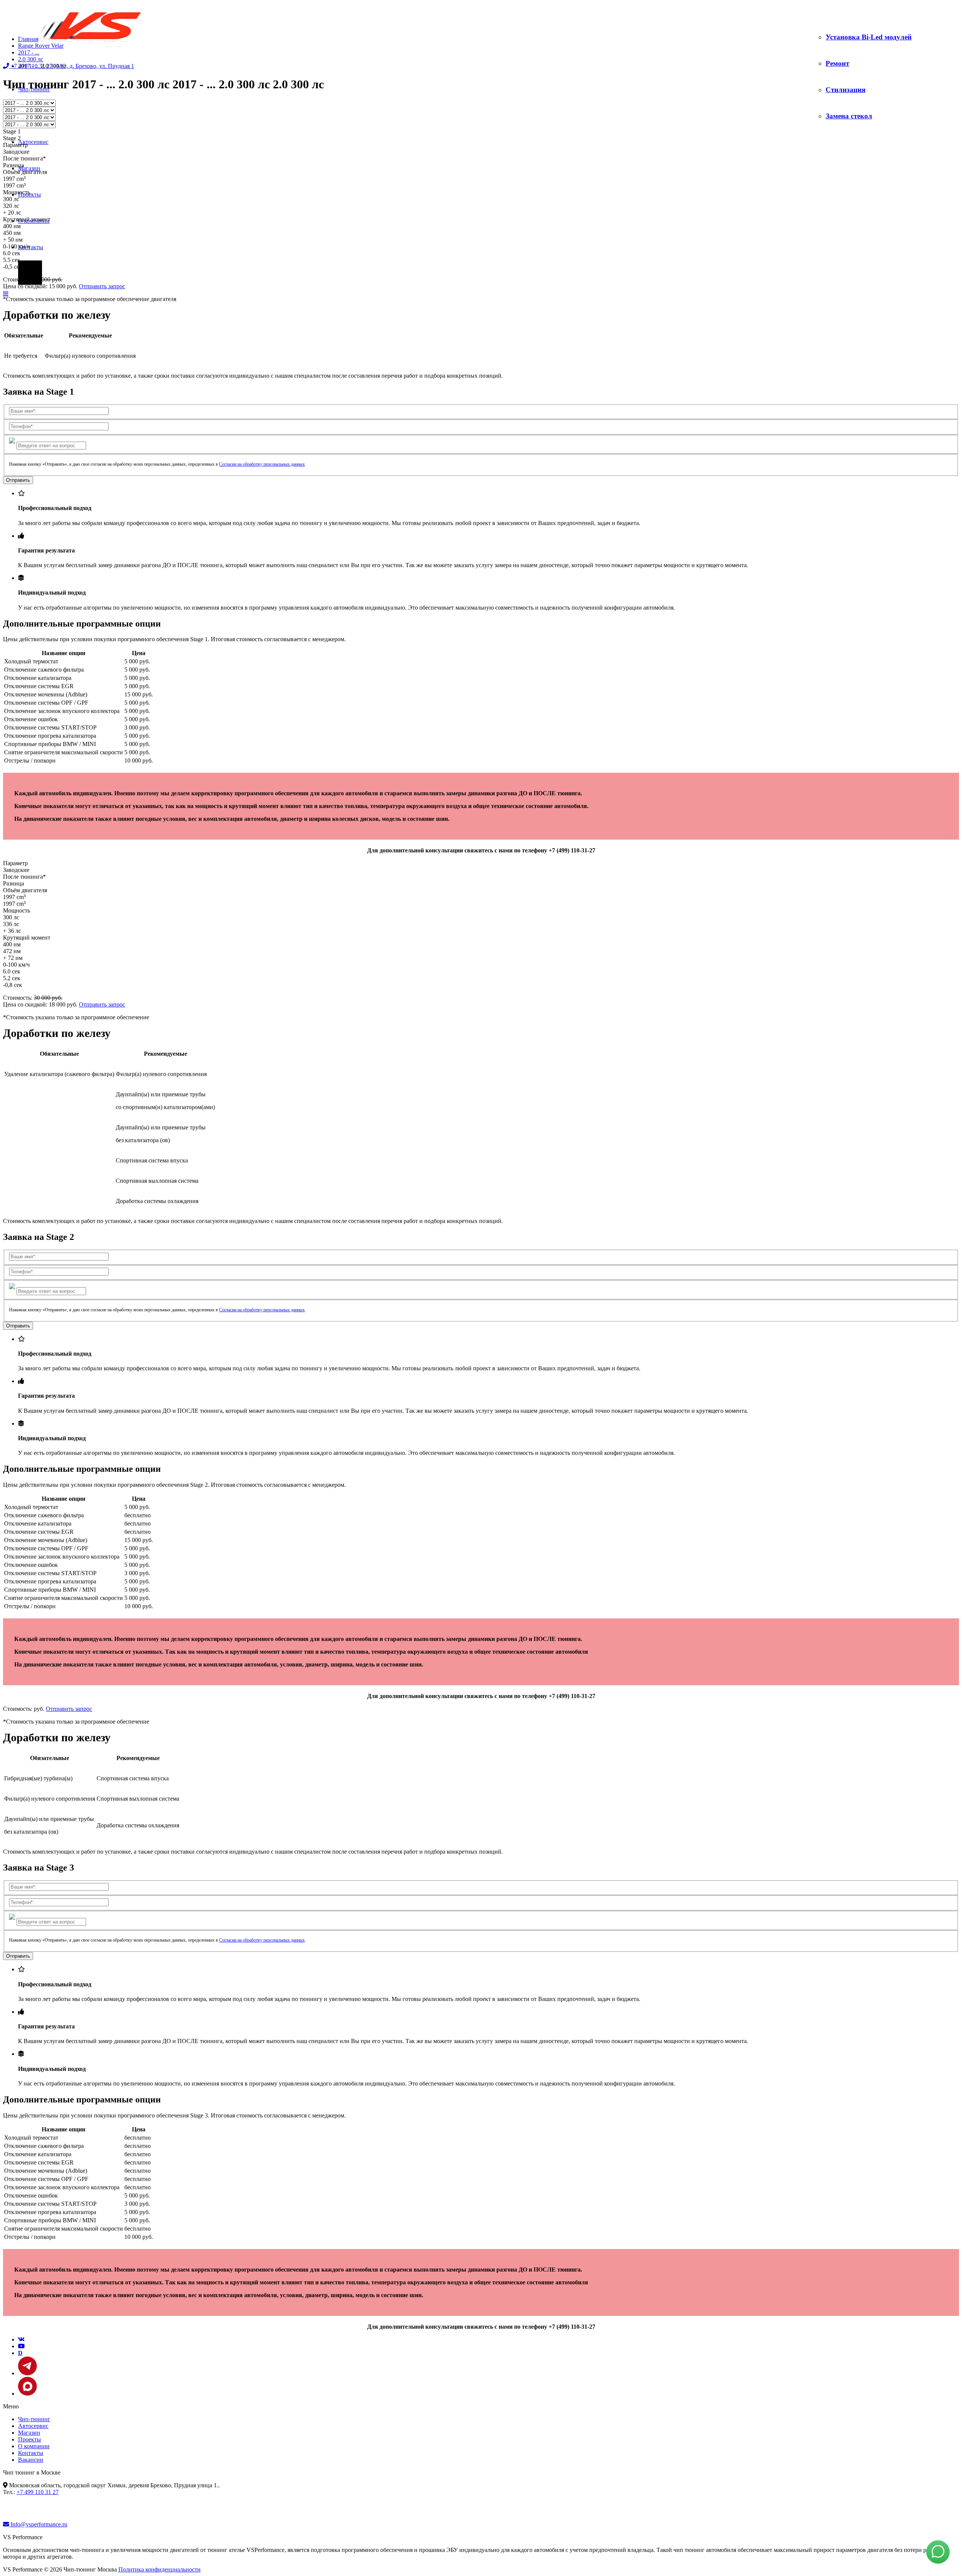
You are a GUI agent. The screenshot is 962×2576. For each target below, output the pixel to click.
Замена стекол (849, 116)
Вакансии (31, 2460)
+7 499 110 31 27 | (72, 66)
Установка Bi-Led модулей (869, 37)
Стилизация (846, 90)
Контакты (31, 247)
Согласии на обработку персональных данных (262, 464)
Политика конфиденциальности (160, 2569)
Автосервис (33, 142)
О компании (34, 2446)
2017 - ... (29, 52)
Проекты (29, 2439)
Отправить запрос (102, 286)
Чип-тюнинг (34, 2419)
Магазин (29, 168)
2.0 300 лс (31, 59)
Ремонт (837, 63)
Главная (28, 39)
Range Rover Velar (41, 46)
